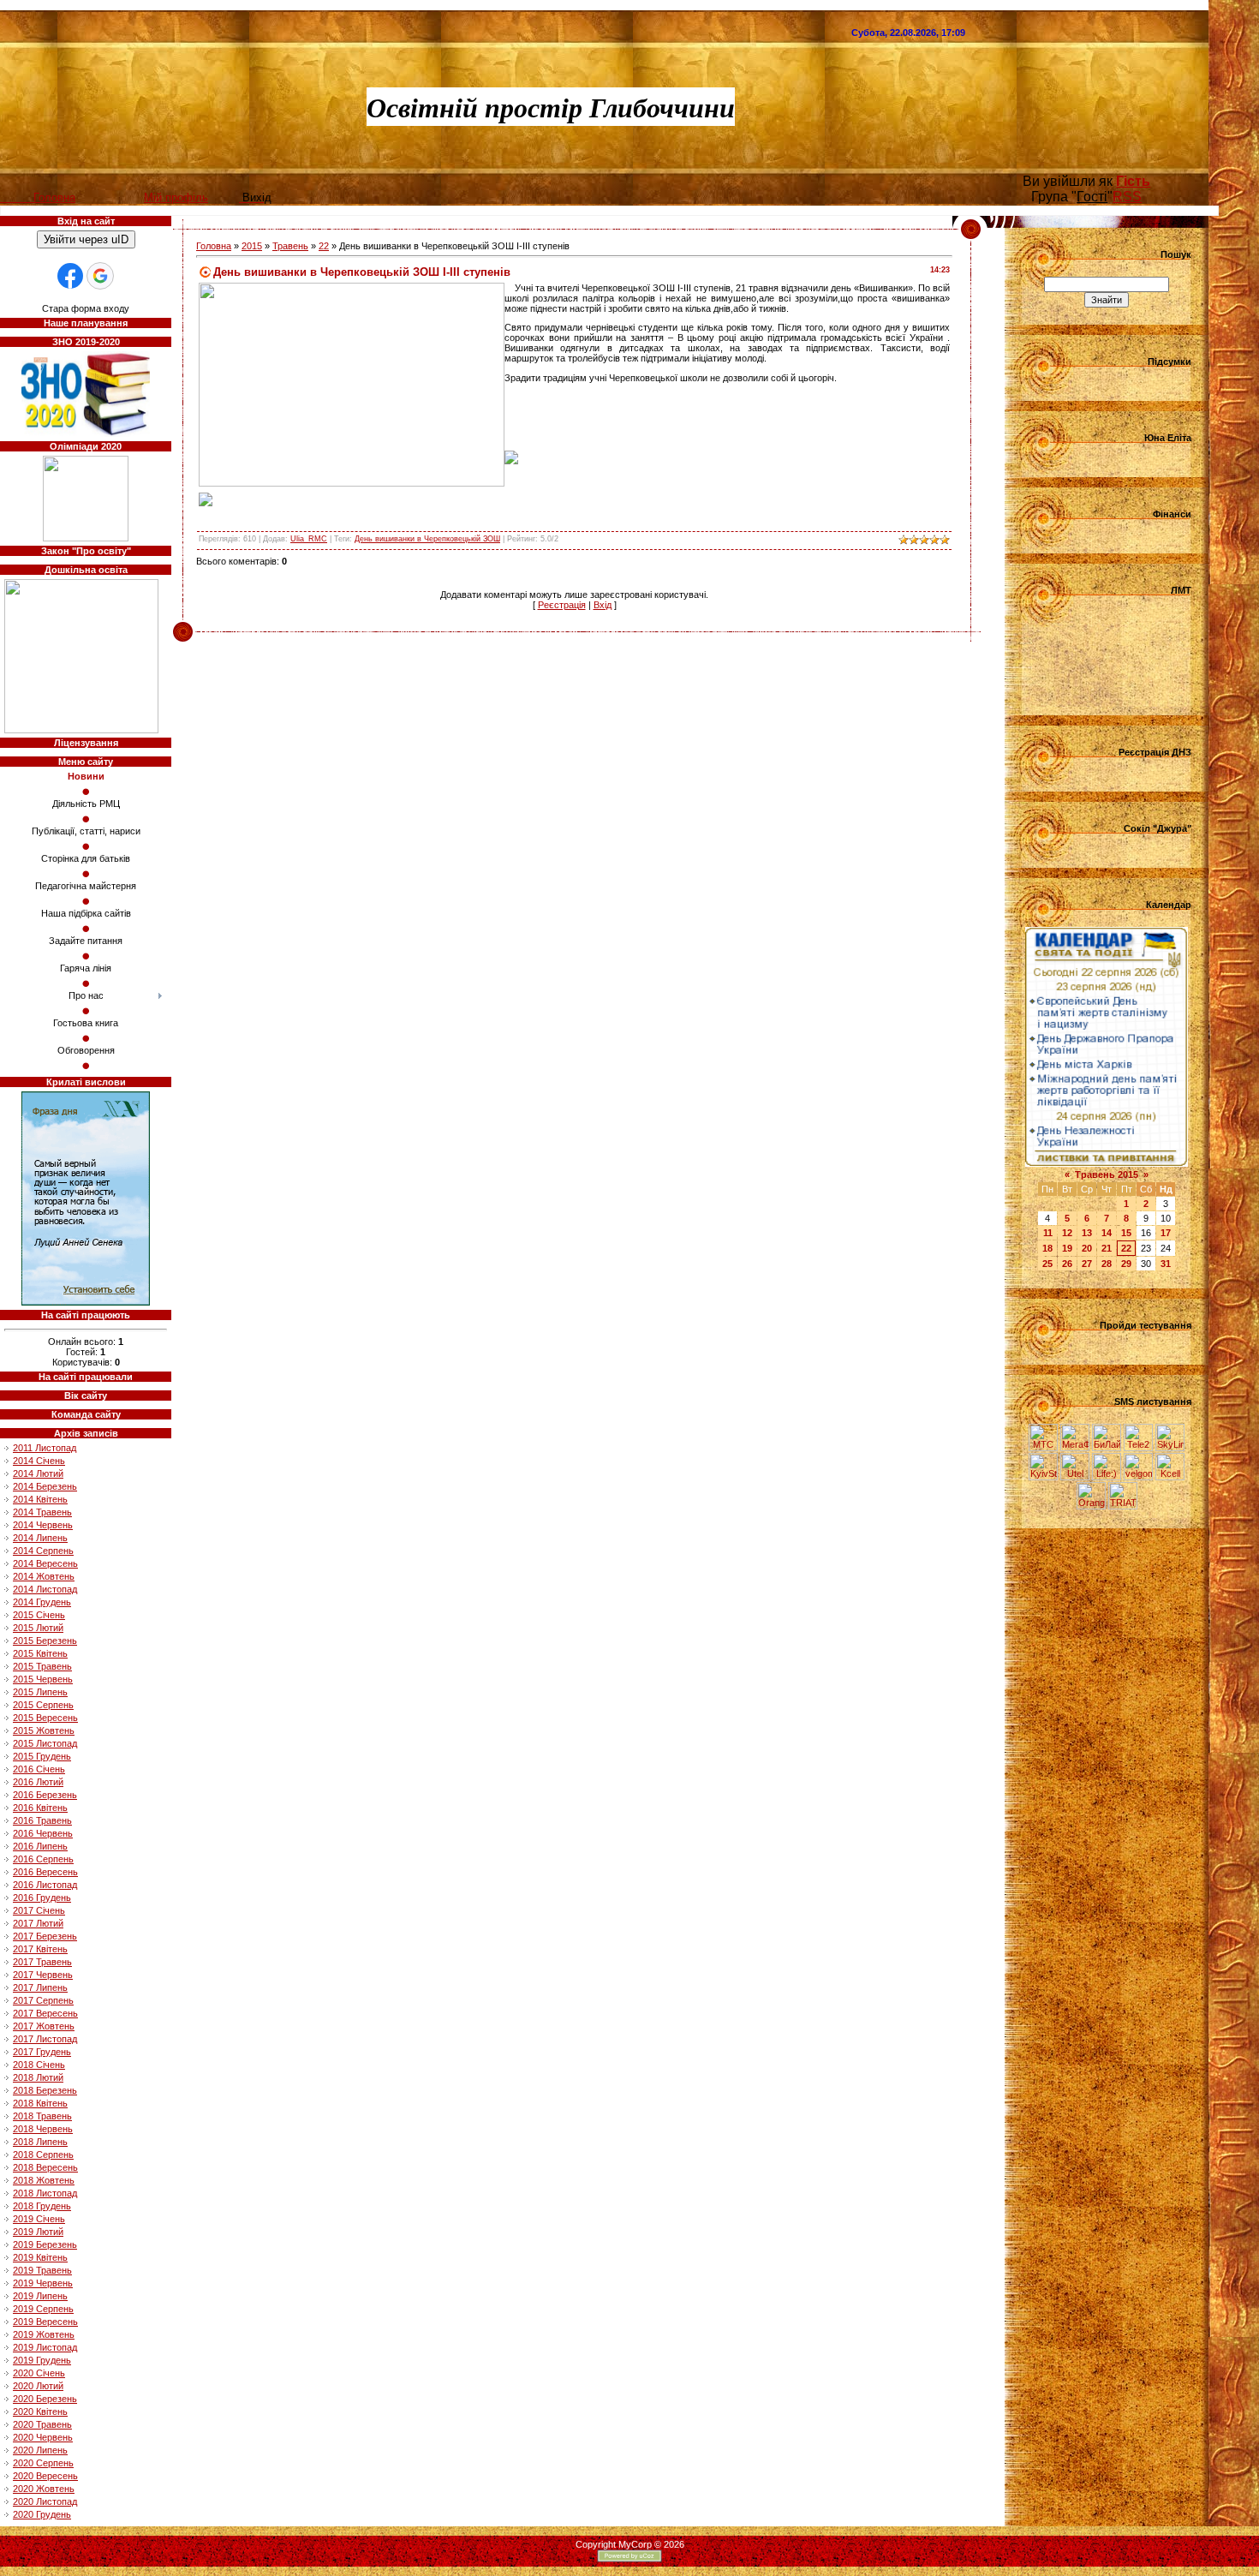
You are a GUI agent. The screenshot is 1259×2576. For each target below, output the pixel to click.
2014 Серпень (43, 1551)
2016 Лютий (38, 1782)
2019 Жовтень (44, 2334)
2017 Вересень (45, 2013)
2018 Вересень (45, 2167)
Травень (290, 246)
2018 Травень (42, 2116)
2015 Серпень (43, 1705)
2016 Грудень (42, 1898)
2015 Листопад (45, 1743)
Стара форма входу (86, 308)
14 (1107, 1233)
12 (1067, 1233)
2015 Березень (45, 1641)
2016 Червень (43, 1833)
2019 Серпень (43, 2309)
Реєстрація (562, 605)
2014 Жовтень (44, 1576)
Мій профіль (176, 197)
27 (1087, 1264)
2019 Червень (43, 2283)
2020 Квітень (40, 2412)
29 (1126, 1264)
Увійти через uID (86, 239)
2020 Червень (43, 2437)
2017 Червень (43, 1975)
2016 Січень (39, 1769)
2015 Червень (43, 1679)
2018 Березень (45, 2090)
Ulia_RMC (309, 539)
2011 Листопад (45, 1448)
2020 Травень (42, 2424)
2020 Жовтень (44, 2489)
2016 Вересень (45, 1872)
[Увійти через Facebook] (70, 276)
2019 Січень (39, 2219)
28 (1107, 1264)
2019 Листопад (45, 2347)
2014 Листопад (45, 1589)
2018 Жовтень (44, 2180)
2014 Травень (42, 1512)
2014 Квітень (40, 1499)
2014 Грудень (42, 1602)
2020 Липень (40, 2450)
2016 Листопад (45, 1885)
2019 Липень (40, 2296)
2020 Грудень (42, 2514)
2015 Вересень (45, 1718)
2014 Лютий (38, 1473)
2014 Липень (40, 1538)
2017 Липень (40, 1987)
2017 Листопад (45, 2039)
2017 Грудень (42, 2052)
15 (1126, 1233)
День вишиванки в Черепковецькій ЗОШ (427, 539)
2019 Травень (42, 2270)
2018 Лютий (38, 2077)
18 (1047, 1248)
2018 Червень (43, 2129)
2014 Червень (43, 1525)
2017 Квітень (40, 1949)
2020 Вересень (45, 2476)
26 (1067, 1264)
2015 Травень (42, 1666)
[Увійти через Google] (100, 276)
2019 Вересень (45, 2322)
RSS (1127, 197)
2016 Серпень (43, 1859)
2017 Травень (42, 1962)
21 (1107, 1248)
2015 (252, 246)
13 (1087, 1233)
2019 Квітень (40, 2257)
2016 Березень (45, 1795)
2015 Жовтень (44, 1730)
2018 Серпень (43, 2155)
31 (1166, 1264)
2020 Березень (45, 2399)
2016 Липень (40, 1846)
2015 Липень (40, 1692)
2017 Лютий (38, 1923)
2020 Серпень (43, 2463)
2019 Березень (45, 2244)
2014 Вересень (45, 1563)
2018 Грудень (42, 2206)
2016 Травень (42, 1820)
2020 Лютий (38, 2386)
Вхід (603, 605)
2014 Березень (45, 1486)
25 (1047, 1264)
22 (324, 246)
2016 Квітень (40, 1808)
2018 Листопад (45, 2193)
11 (1048, 1233)
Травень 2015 (1107, 1174)
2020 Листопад (45, 2501)
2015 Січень (39, 1615)
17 (1166, 1233)
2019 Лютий (38, 2232)
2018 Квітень (40, 2103)
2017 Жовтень (44, 2026)
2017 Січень (39, 1910)
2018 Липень (40, 2142)
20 (1087, 1248)
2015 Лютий (38, 1628)
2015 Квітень (40, 1653)
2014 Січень (39, 1461)
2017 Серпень (43, 2000)
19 (1067, 1248)
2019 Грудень (42, 2360)
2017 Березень (45, 1936)
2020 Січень (39, 2373)
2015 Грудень (42, 1756)
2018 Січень (39, 2065)
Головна (214, 246)
